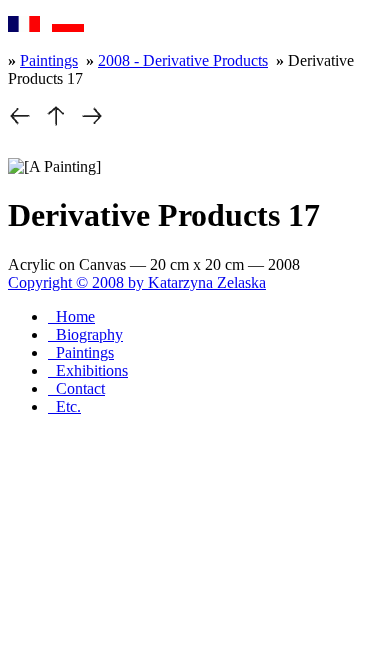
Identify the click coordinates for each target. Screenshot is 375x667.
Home (71, 316)
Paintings (49, 60)
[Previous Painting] (20, 122)
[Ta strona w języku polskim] (68, 26)
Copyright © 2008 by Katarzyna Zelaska (137, 282)
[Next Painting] (92, 122)
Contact (76, 388)
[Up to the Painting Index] (56, 122)
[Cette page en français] (24, 26)
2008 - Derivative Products (183, 60)
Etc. (64, 406)
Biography (85, 334)
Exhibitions (88, 370)
